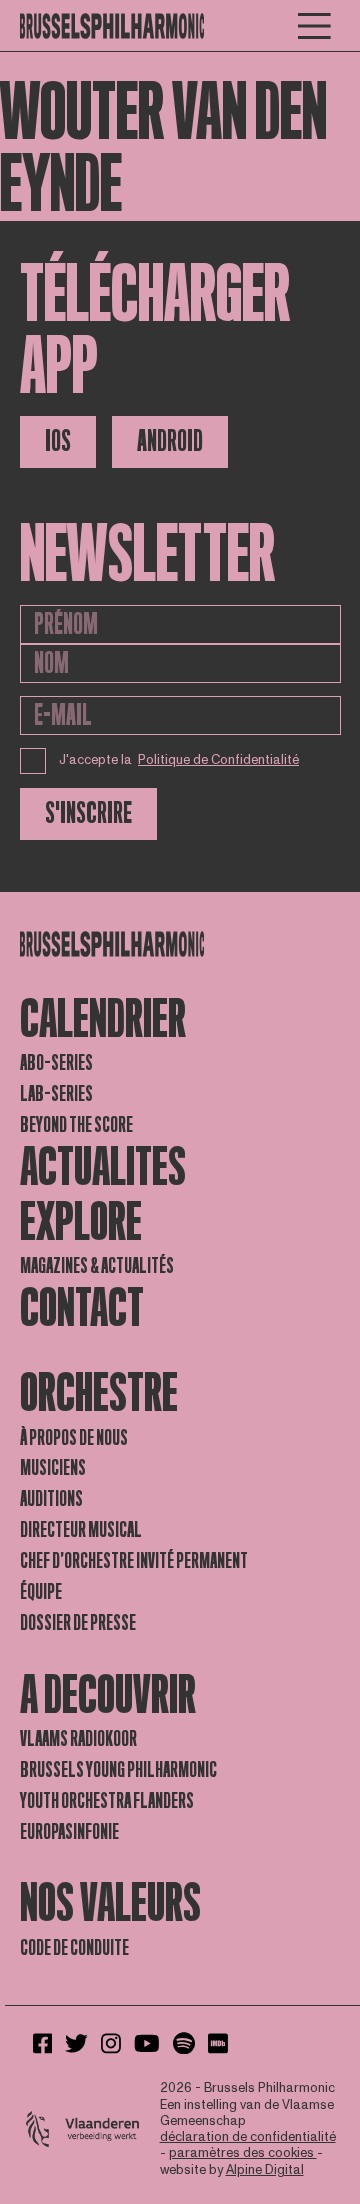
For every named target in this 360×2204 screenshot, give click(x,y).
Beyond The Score (76, 1125)
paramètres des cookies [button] (243, 2153)
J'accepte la (179, 760)
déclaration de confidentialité (248, 2137)
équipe (41, 1592)
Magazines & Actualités (97, 1266)
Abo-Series (56, 1063)
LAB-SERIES (56, 1094)
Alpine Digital (265, 2170)
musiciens (53, 1468)
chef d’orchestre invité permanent (134, 1561)
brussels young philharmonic (118, 1770)
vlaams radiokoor (78, 1739)
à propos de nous (74, 1438)
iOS (58, 441)
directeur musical (81, 1530)
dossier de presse (78, 1623)
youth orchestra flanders (107, 1801)
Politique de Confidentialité (218, 760)
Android (170, 441)
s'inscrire (88, 813)
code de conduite (74, 1948)
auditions (51, 1499)
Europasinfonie (69, 1832)
